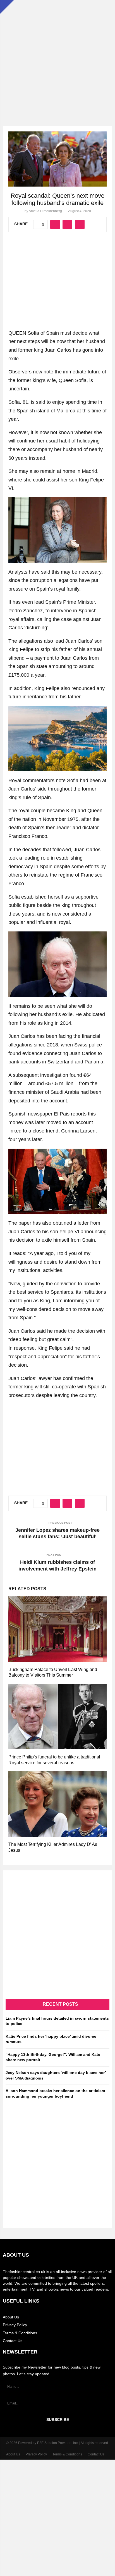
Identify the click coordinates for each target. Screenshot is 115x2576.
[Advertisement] (57, 57)
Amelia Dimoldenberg (45, 211)
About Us (11, 2317)
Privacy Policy (15, 2325)
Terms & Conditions (20, 2333)
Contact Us (13, 2341)
